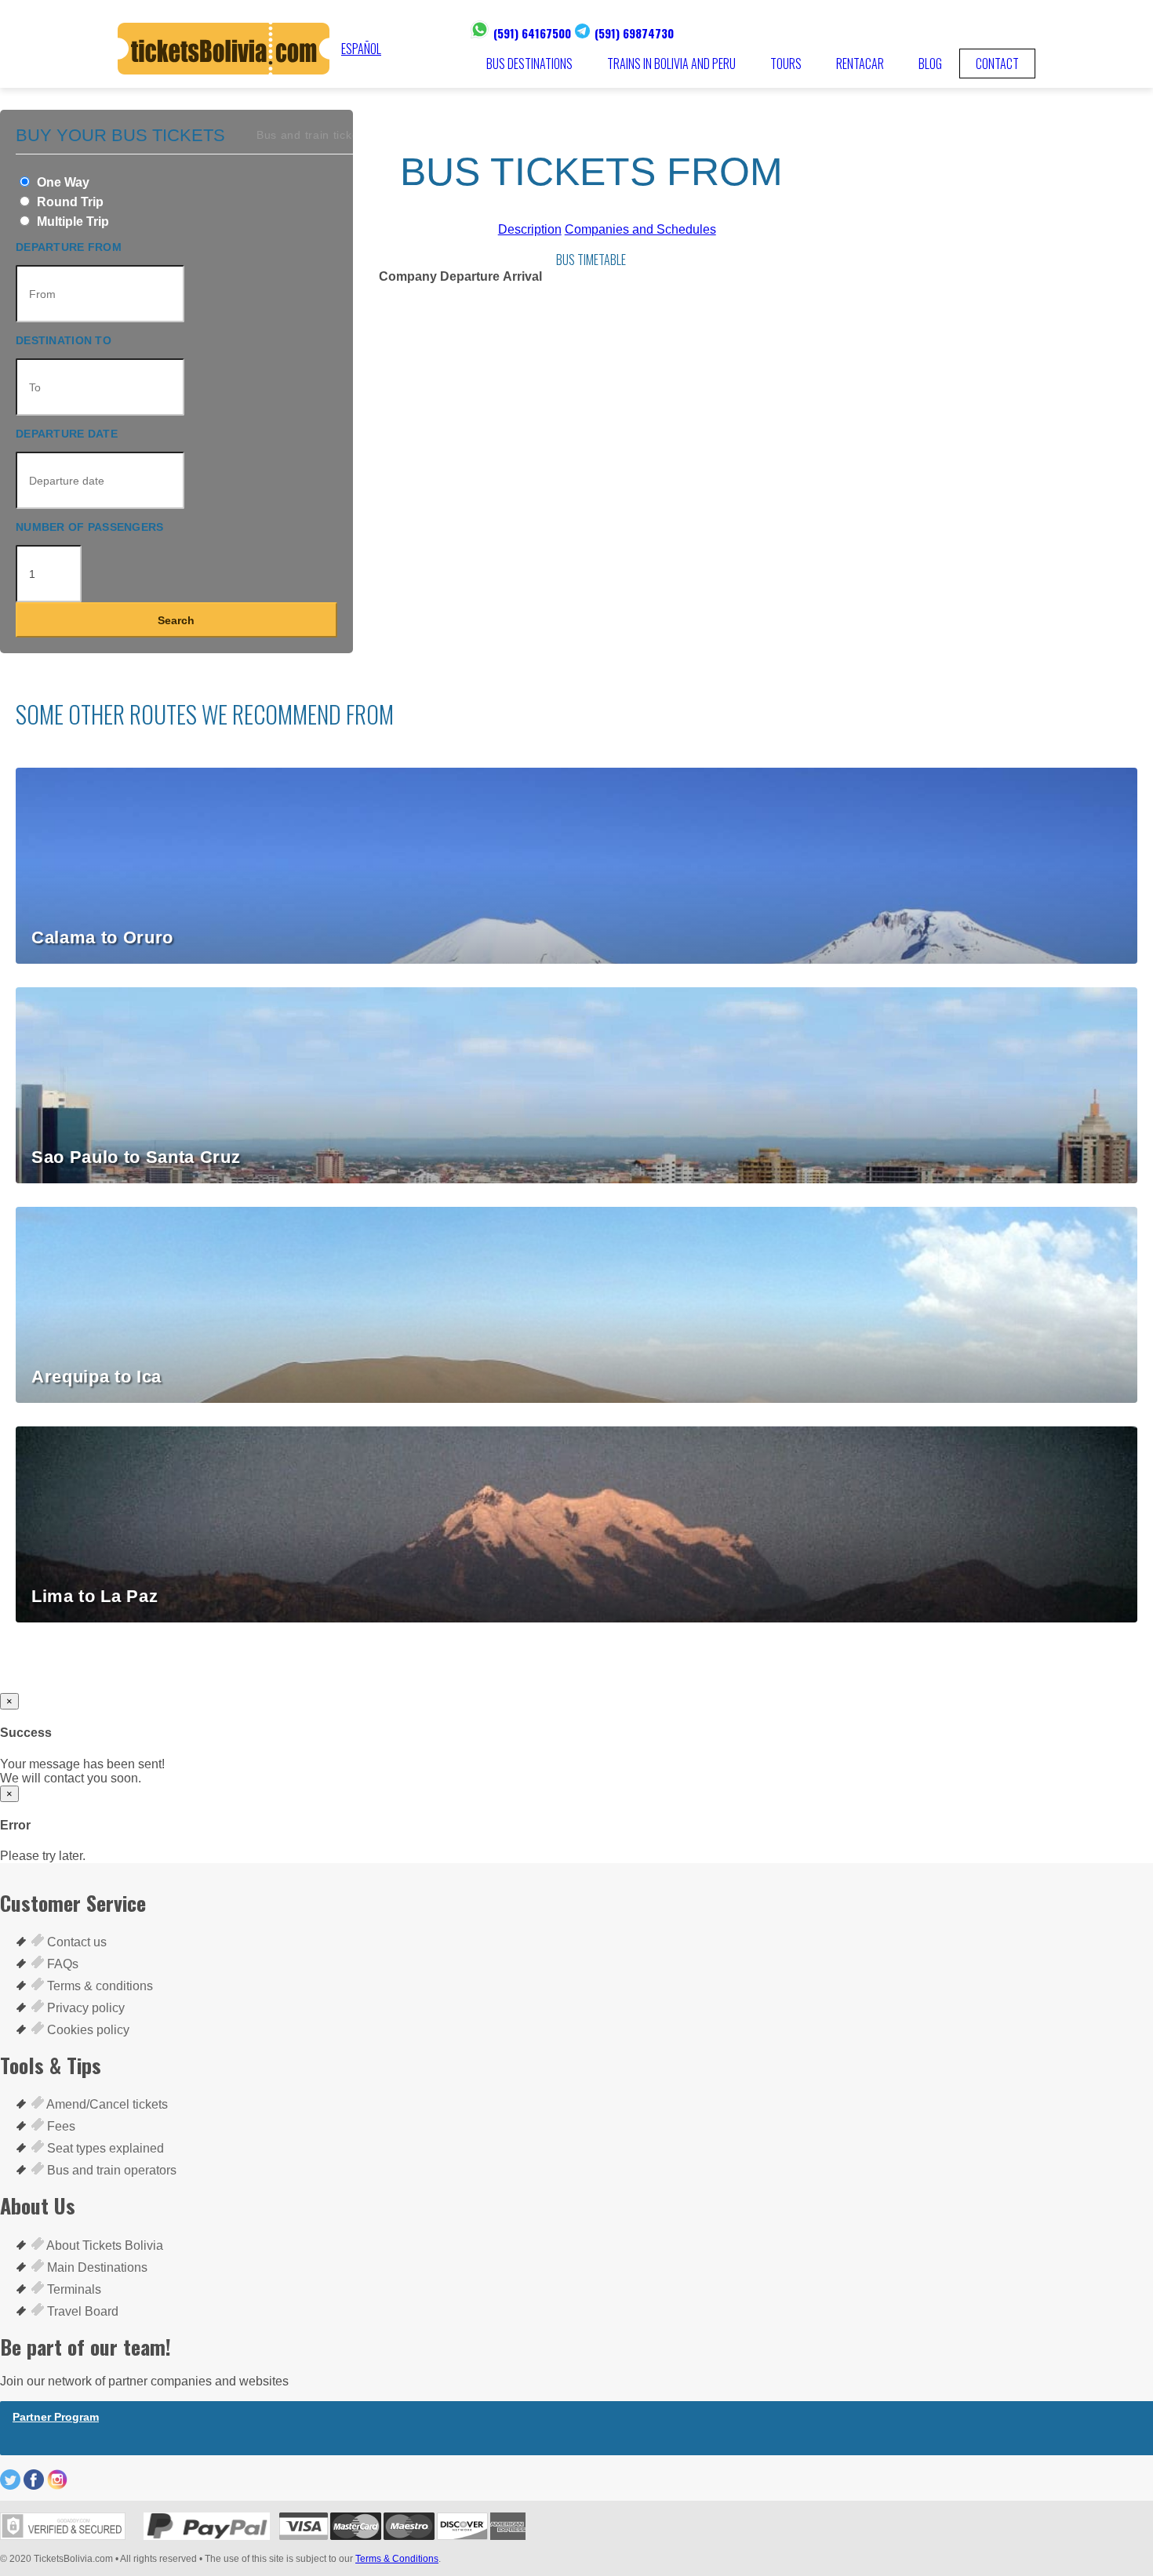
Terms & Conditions (397, 2559)
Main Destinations (96, 2267)
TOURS (786, 64)
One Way (62, 182)
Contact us (75, 1942)
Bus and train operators (110, 2170)
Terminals (73, 2289)
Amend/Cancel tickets (106, 2104)
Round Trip (69, 202)
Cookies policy (87, 2030)
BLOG (930, 64)
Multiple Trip (71, 222)
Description (530, 229)
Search (176, 620)
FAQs (61, 1964)
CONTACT (997, 64)
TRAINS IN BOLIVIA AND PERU (671, 64)
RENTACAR (860, 64)
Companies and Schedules (640, 229)
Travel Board (81, 2311)
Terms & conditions (98, 1986)
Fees (60, 2126)
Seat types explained (104, 2148)
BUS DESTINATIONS (529, 64)
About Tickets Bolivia (104, 2245)
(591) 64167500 (532, 33)
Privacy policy (84, 2008)
